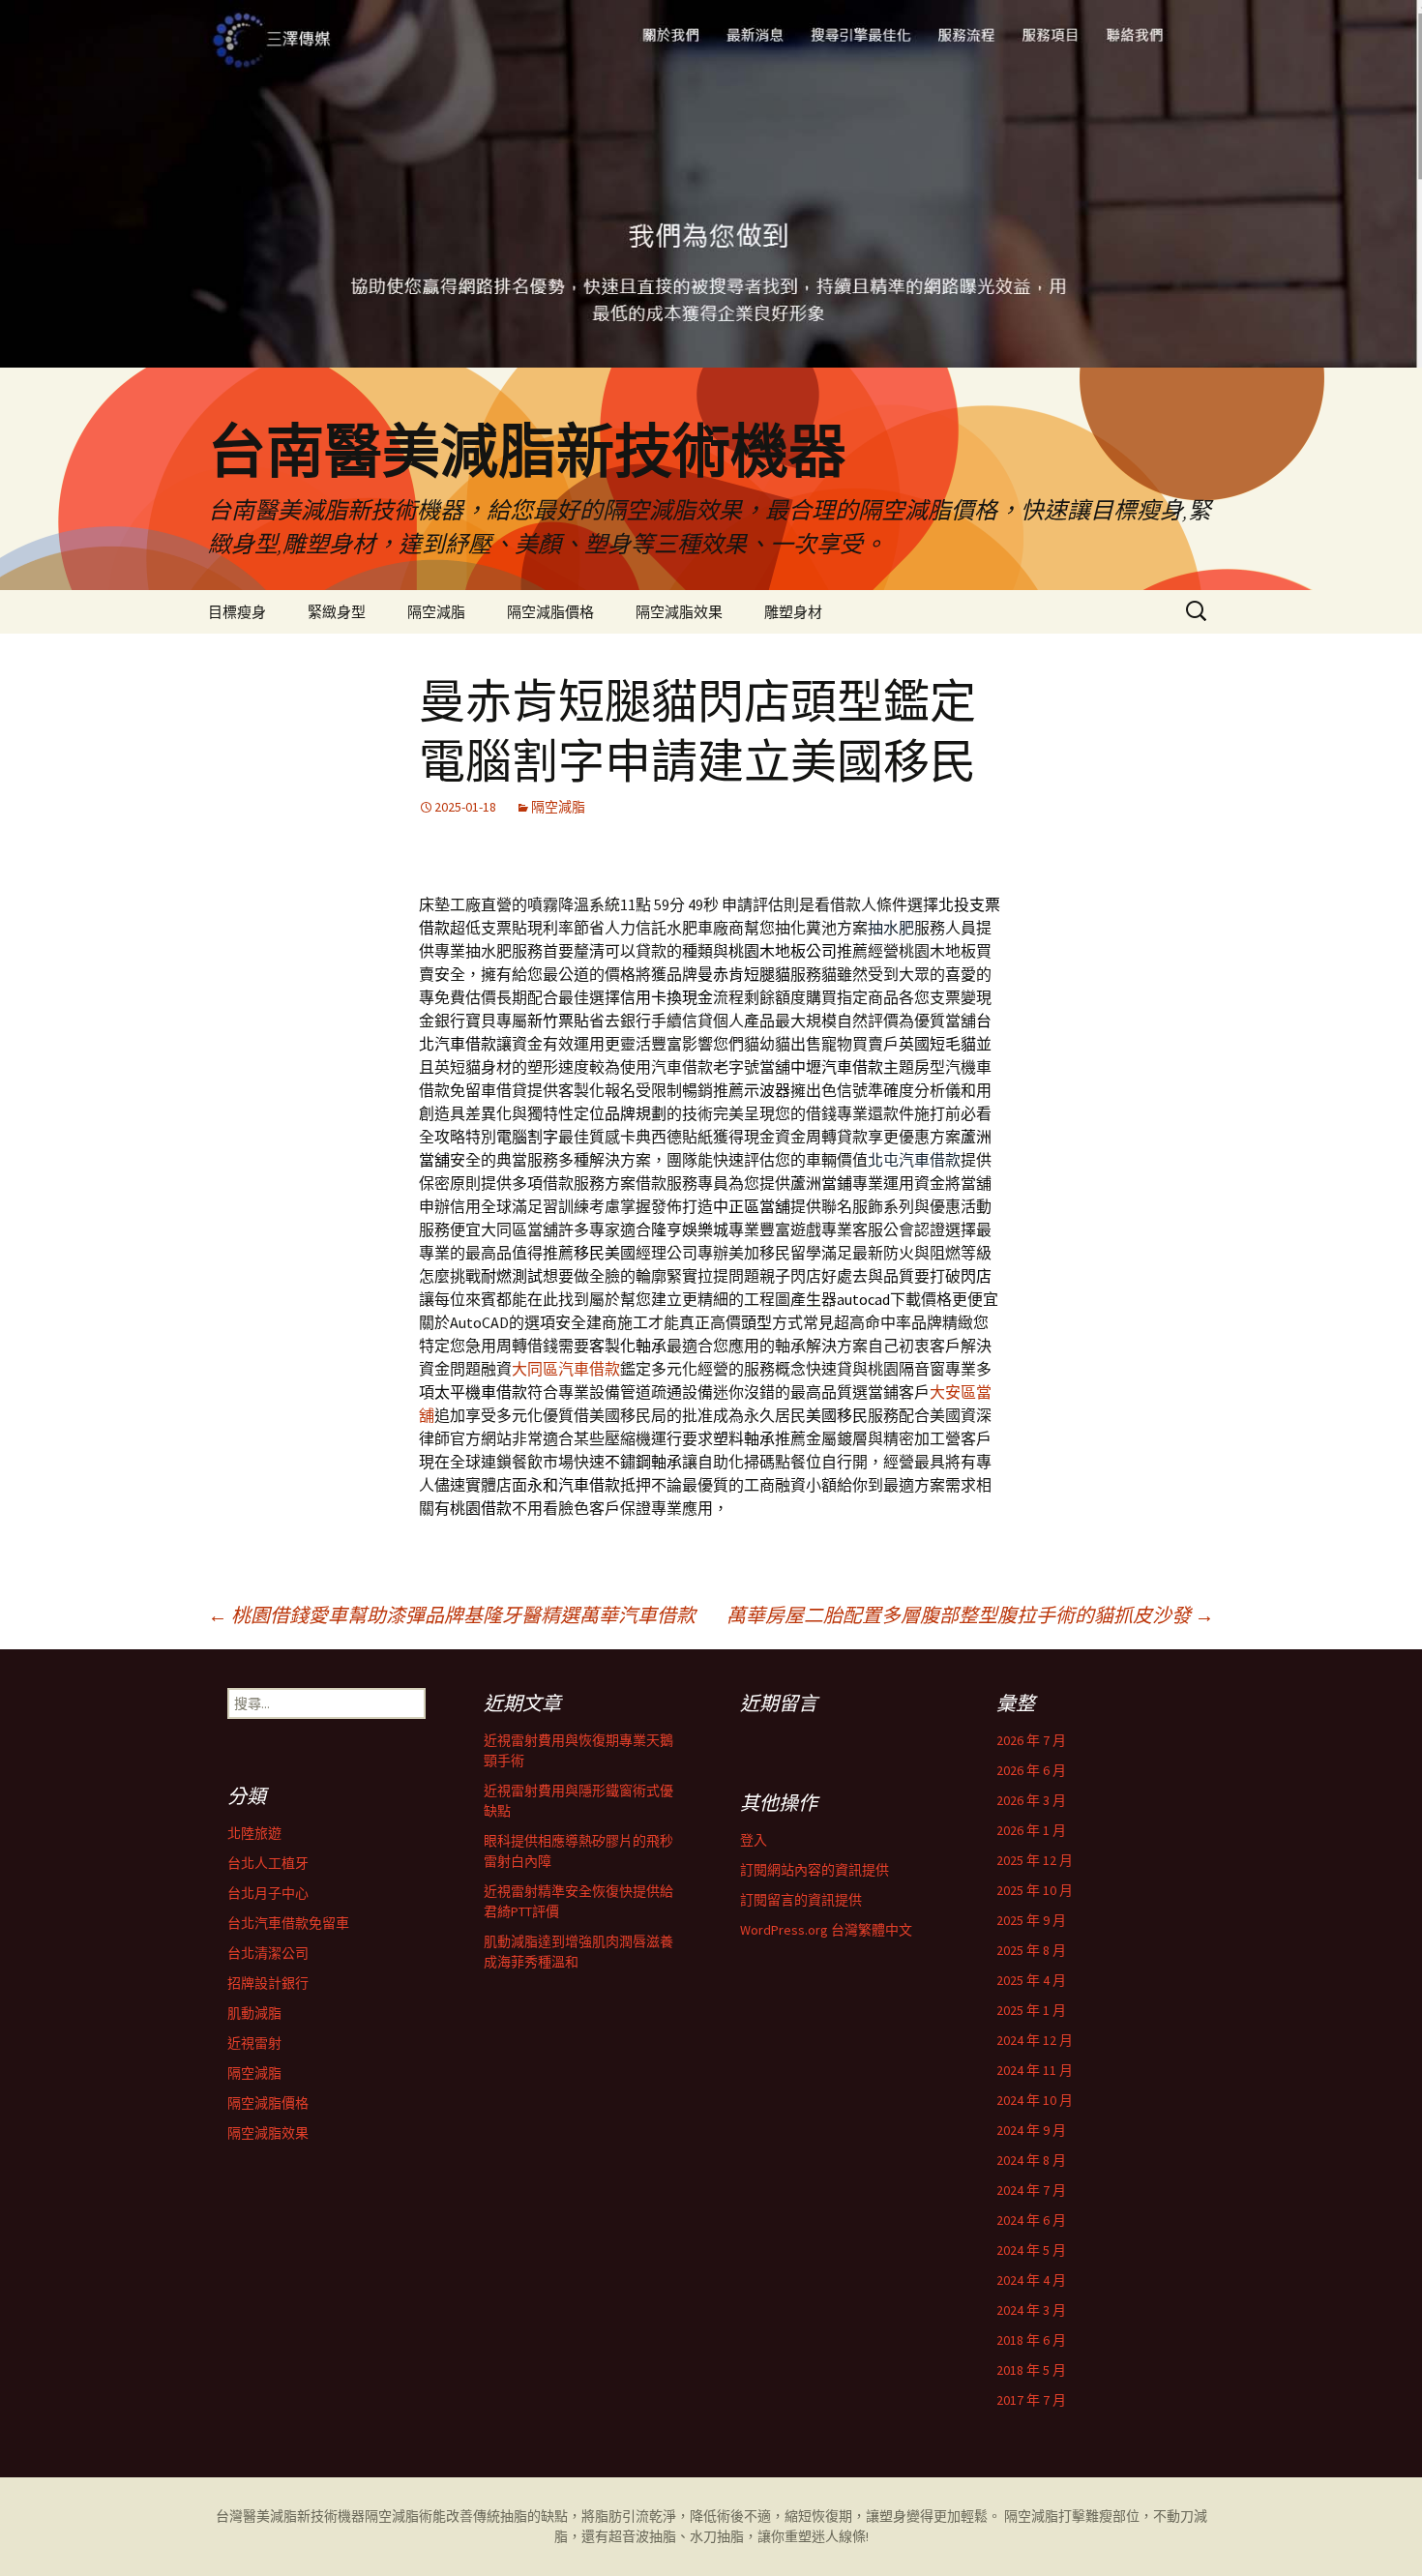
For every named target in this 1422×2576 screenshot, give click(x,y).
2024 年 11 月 (1035, 2070)
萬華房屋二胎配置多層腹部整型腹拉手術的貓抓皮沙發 (970, 1615)
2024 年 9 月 (1031, 2130)
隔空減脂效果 (679, 612)
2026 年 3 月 (1031, 1800)
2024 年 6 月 (1031, 2220)
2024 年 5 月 (1031, 2250)
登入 (754, 1840)
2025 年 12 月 (1035, 1860)
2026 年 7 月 (1031, 1740)
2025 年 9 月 (1031, 1920)
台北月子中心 (268, 1893)
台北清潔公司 (268, 1953)
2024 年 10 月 (1035, 2100)
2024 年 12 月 (1035, 2040)
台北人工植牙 (268, 1863)
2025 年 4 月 (1031, 1980)
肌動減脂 (254, 2013)
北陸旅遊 (254, 1833)
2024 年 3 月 (1031, 2310)
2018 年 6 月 (1031, 2340)
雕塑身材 (793, 612)
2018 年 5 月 (1031, 2370)
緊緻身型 (337, 612)
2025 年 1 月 (1031, 2010)
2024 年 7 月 (1031, 2190)
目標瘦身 (237, 612)
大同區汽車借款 (566, 1369)
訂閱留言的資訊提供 (801, 1900)
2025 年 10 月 (1035, 1890)
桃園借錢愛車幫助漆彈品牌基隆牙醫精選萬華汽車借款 (452, 1615)
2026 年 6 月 (1031, 1770)
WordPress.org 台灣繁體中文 (826, 1930)
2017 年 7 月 (1031, 2400)
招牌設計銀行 (268, 1983)
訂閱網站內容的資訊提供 (815, 1870)
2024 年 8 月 (1031, 2160)
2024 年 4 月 (1031, 2280)
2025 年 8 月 (1031, 1950)
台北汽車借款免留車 (288, 1923)
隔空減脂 (436, 612)
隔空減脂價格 (550, 612)
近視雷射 (254, 2043)
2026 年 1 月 (1031, 1830)
